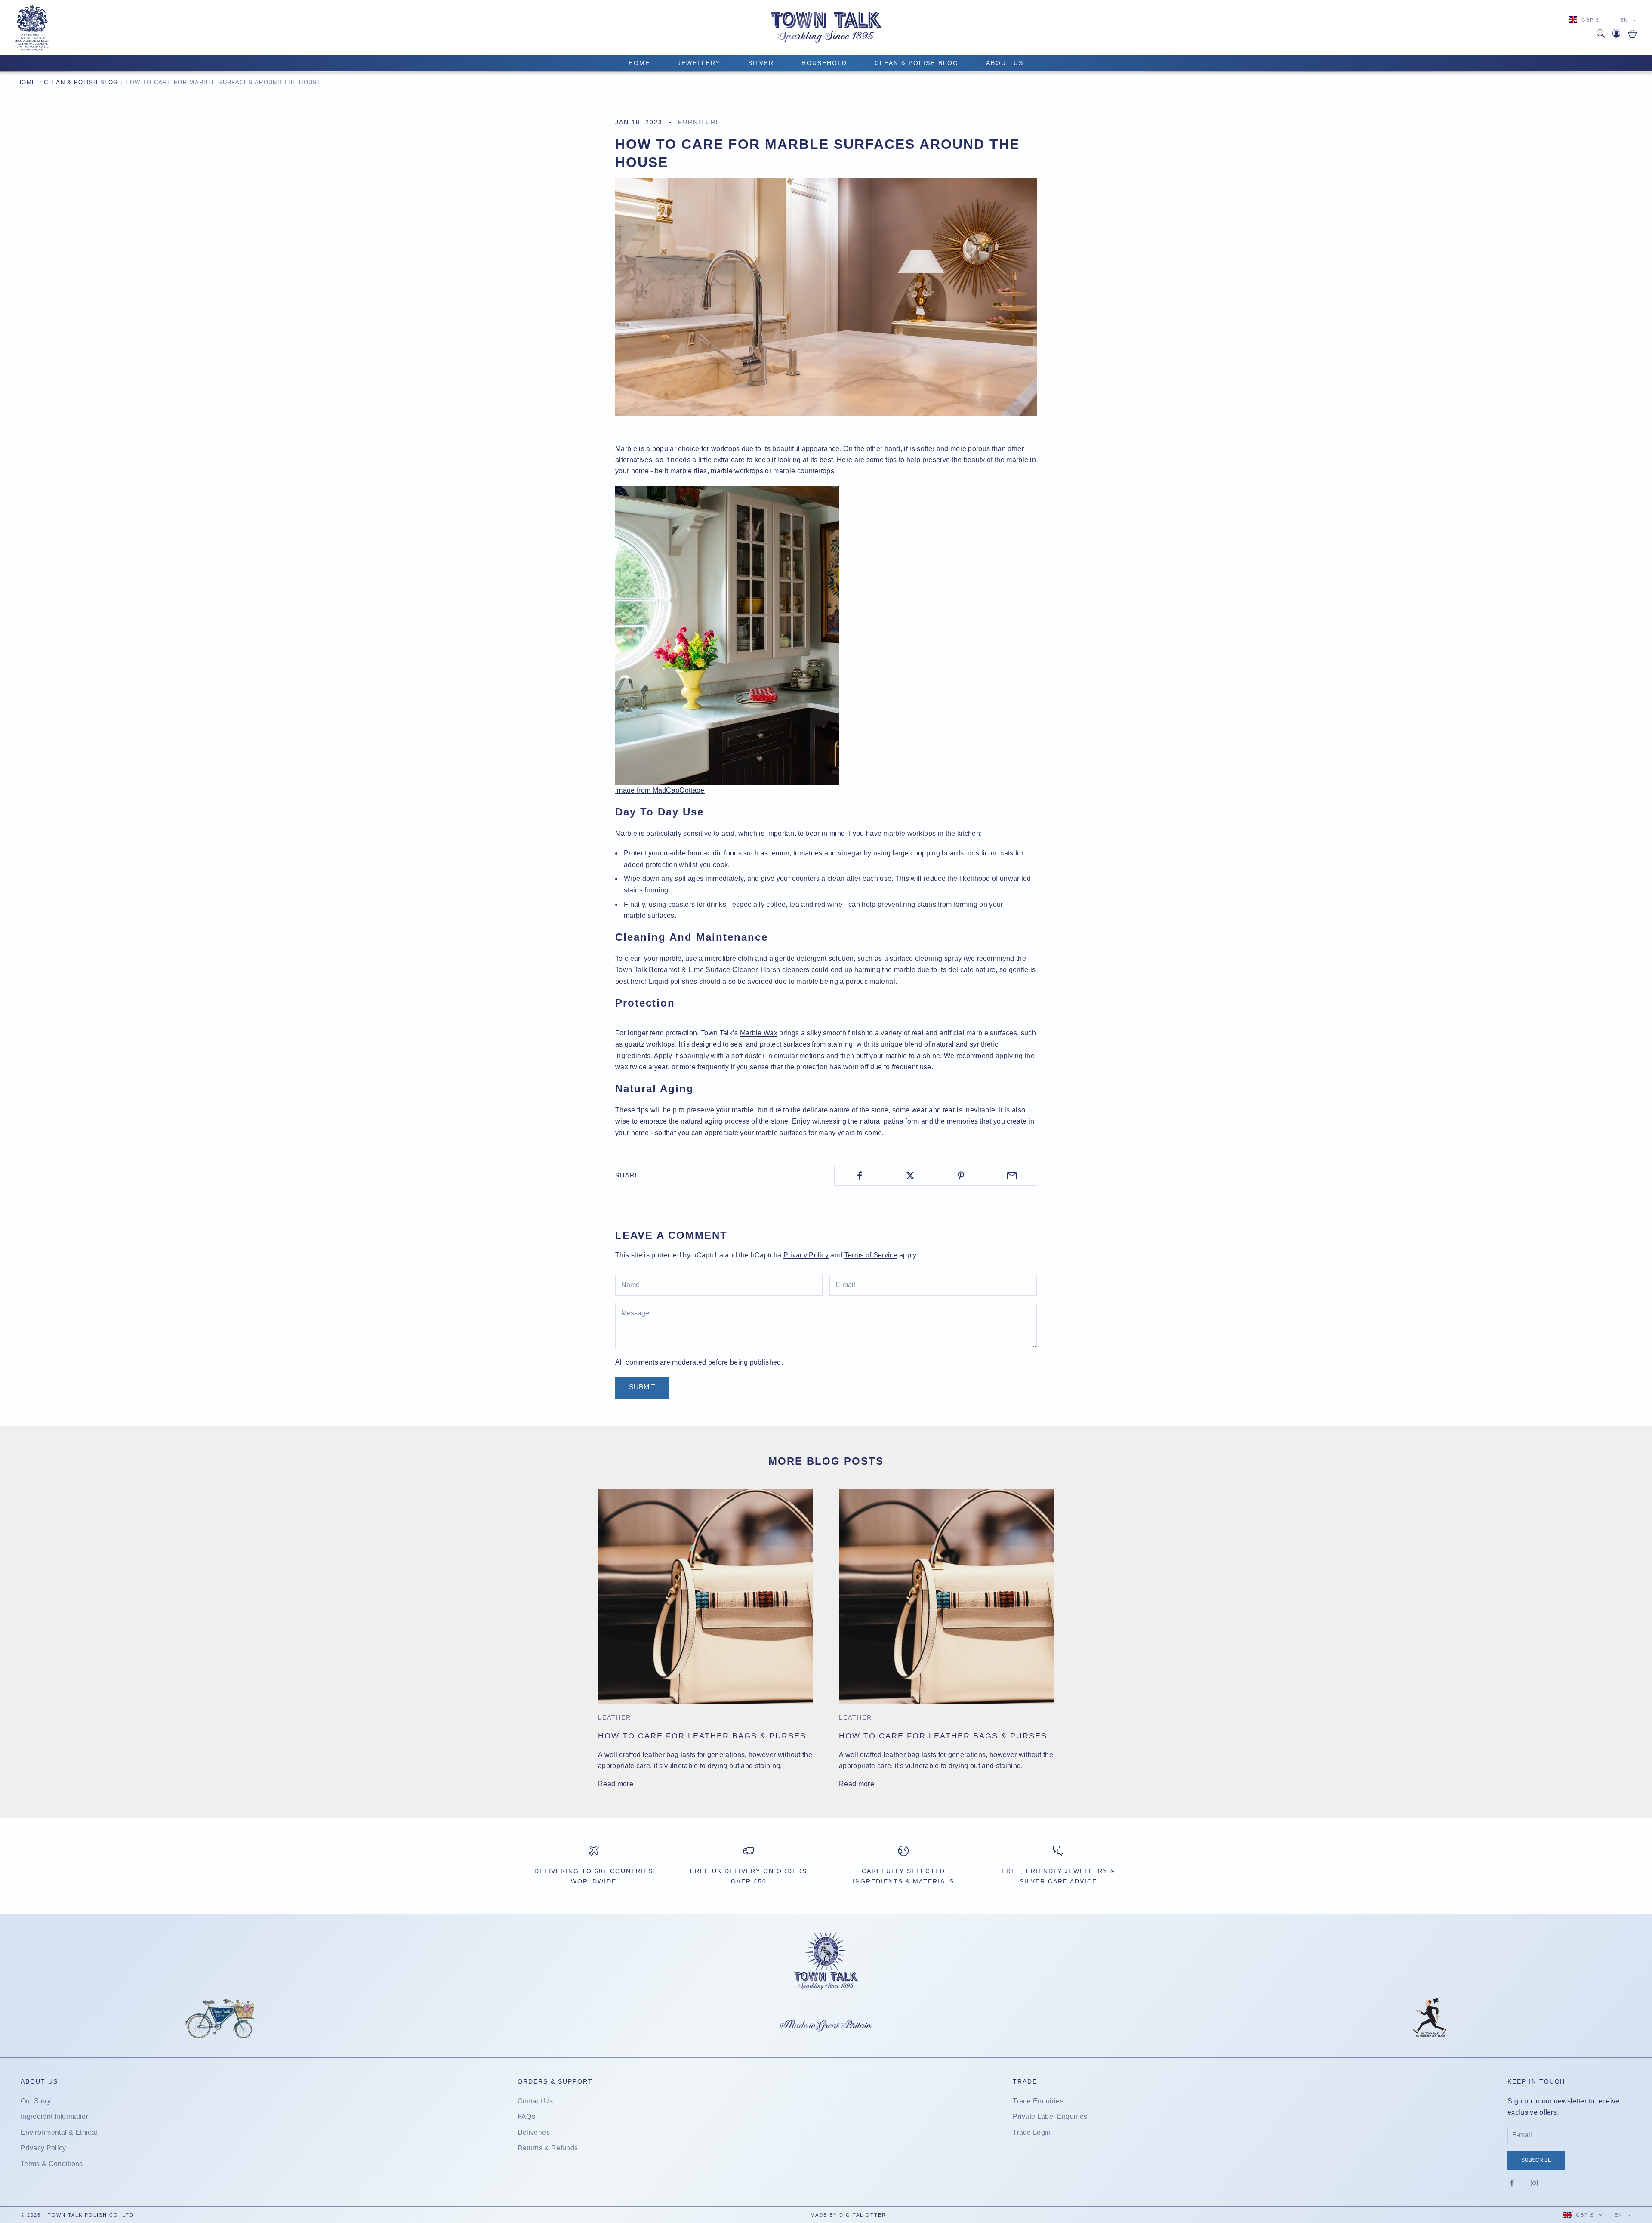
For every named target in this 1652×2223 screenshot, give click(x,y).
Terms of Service (871, 1255)
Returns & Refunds (548, 2148)
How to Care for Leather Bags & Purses (702, 1736)
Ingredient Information (55, 2116)
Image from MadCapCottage (660, 790)
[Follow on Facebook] (1512, 2183)
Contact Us (535, 2101)
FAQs (526, 2116)
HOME (639, 63)
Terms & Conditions (52, 2164)
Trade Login (1032, 2132)
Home (27, 82)
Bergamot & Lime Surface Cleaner (703, 970)
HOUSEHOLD (824, 63)
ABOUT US (1005, 63)
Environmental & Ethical (59, 2132)
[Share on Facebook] (860, 1176)
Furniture (699, 122)
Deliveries (534, 2132)
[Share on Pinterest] (961, 1176)
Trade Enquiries (1038, 2101)
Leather (615, 1717)
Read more (616, 1784)
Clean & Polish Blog (917, 63)
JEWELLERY (699, 63)
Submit (642, 1387)
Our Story (36, 2101)
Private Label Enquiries (1050, 2116)
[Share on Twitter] (911, 1176)
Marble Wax (759, 1033)
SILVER (761, 63)
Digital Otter (863, 2215)
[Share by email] (1012, 1176)
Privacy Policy (806, 1255)
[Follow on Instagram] (1534, 2183)
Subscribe (1536, 2160)
